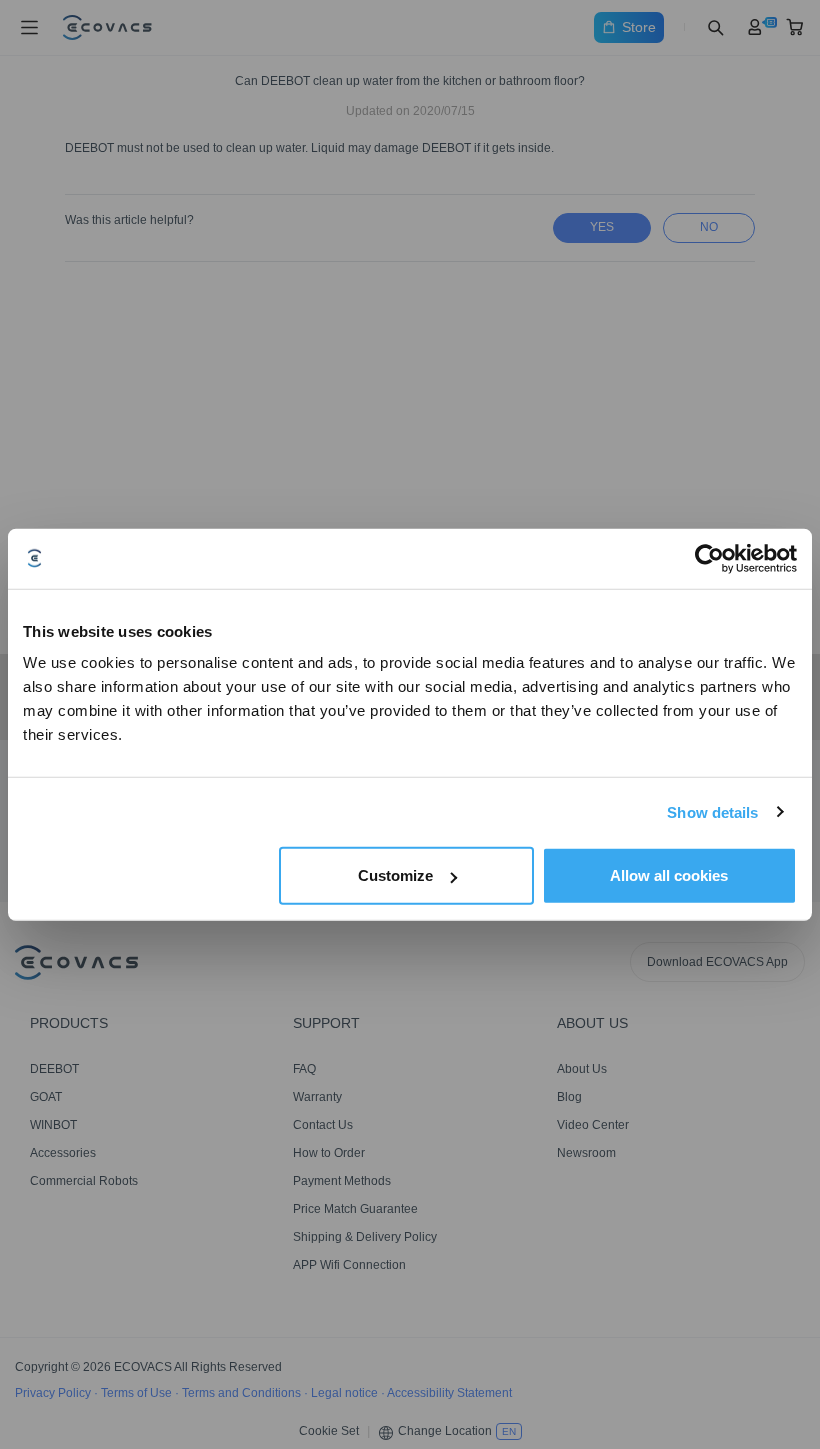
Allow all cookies (669, 875)
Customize (395, 875)
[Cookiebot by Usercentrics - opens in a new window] (709, 558)
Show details (712, 811)
